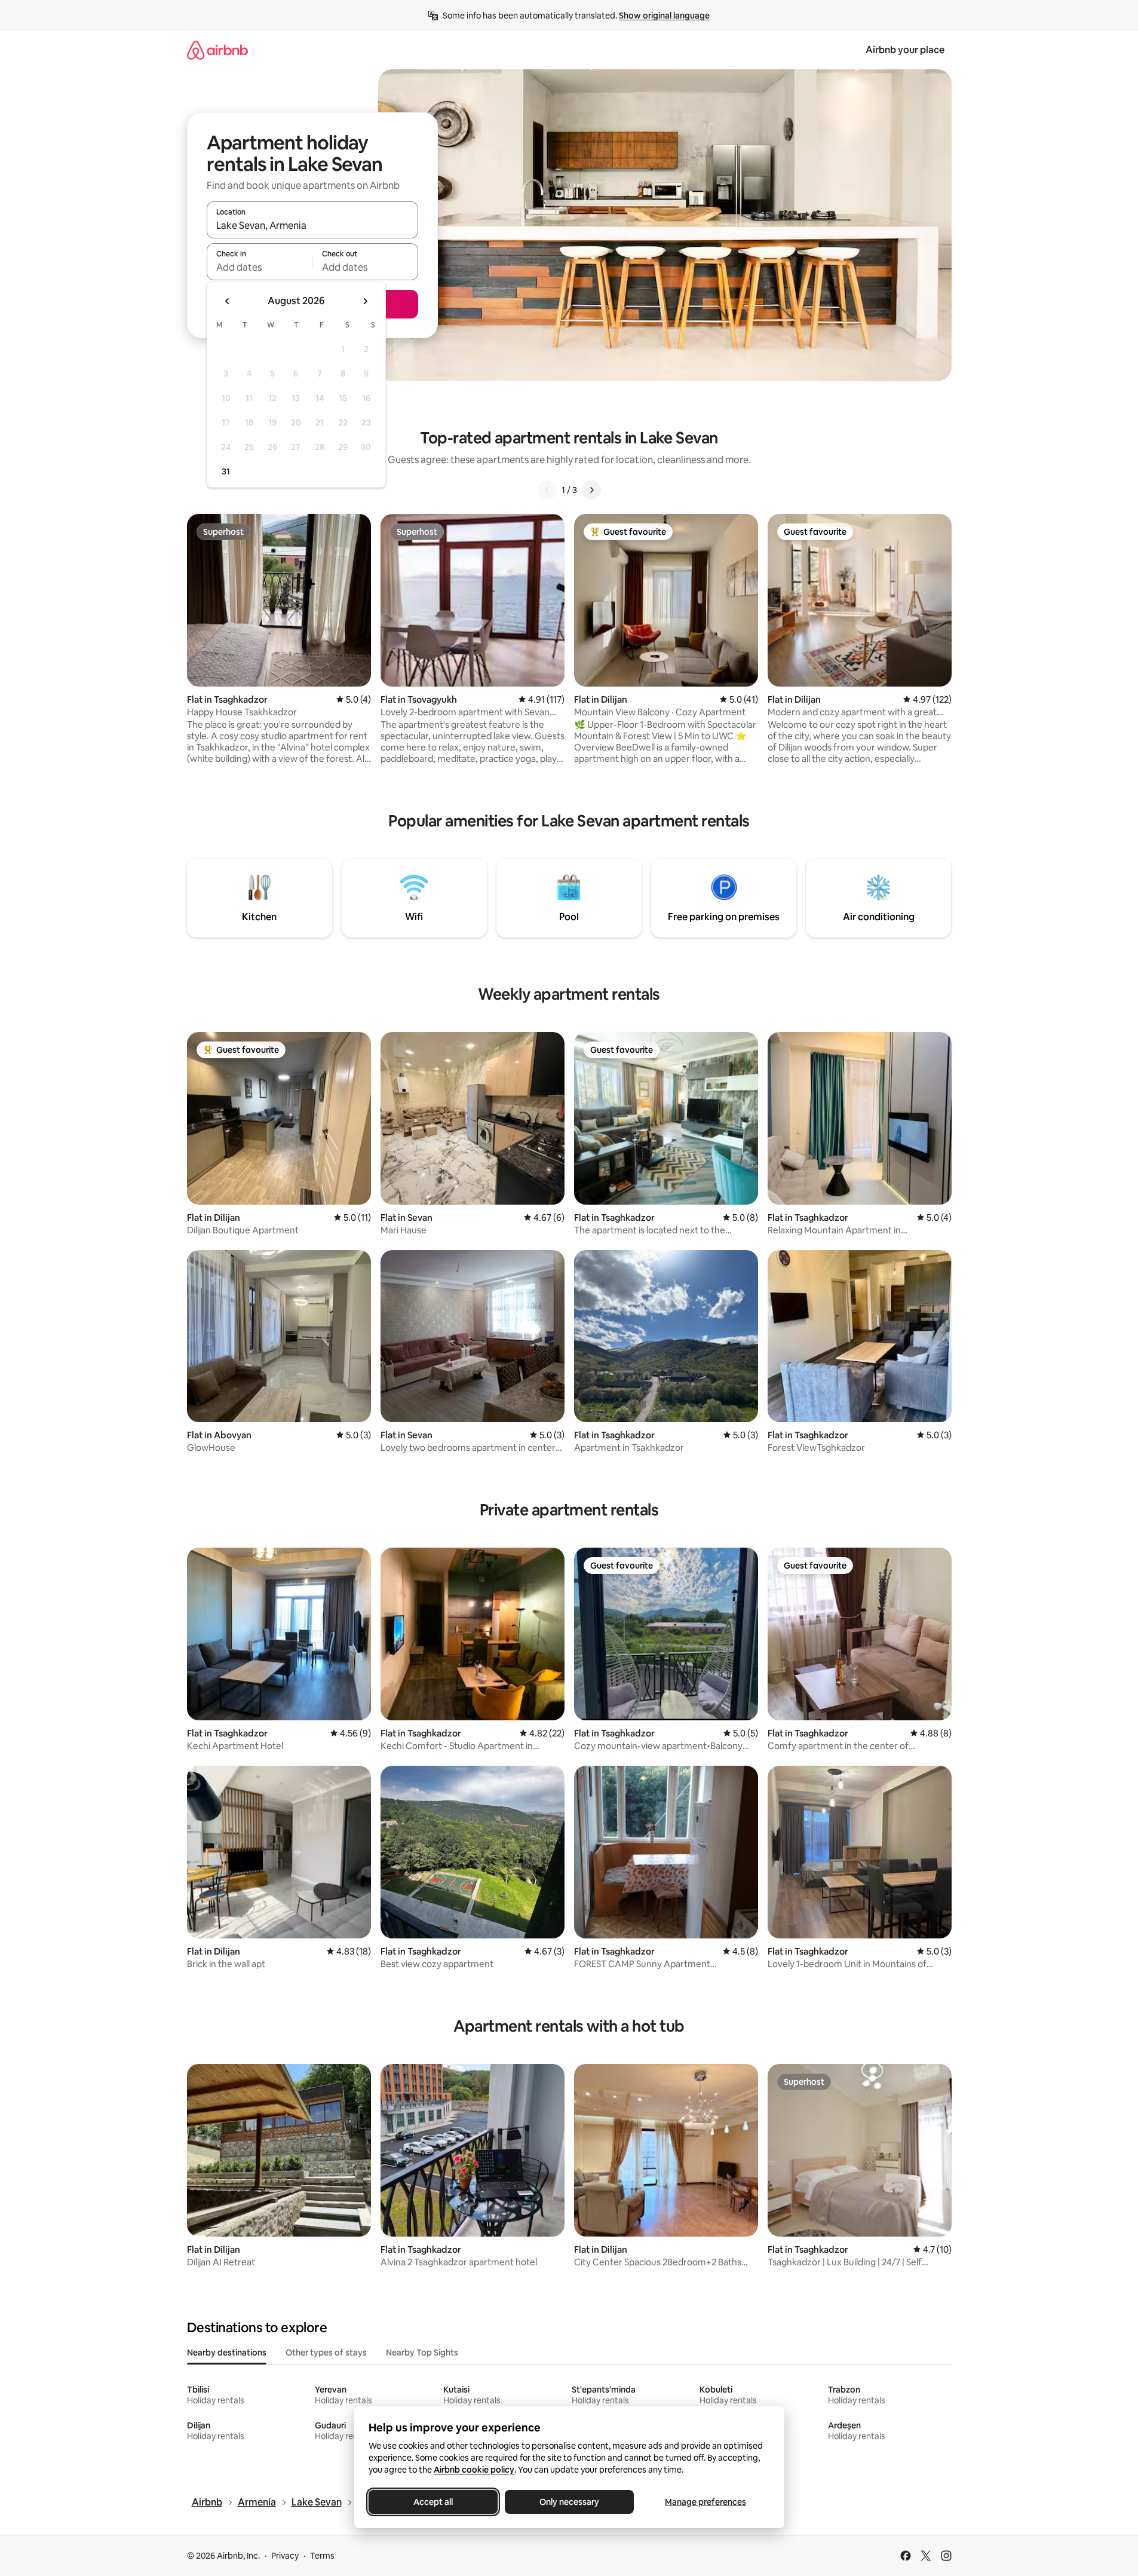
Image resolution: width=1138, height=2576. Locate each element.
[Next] (591, 490)
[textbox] (260, 267)
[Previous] (547, 490)
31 (226, 471)
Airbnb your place (905, 50)
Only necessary (569, 2502)
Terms (322, 2556)
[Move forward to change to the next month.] (365, 301)
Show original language (664, 16)
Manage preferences (706, 2502)
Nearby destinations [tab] (227, 2353)
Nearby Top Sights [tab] (422, 2353)
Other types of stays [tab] (326, 2353)
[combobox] (312, 225)
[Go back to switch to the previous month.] (228, 301)
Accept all (433, 2502)
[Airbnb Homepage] (217, 50)
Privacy (285, 2556)
